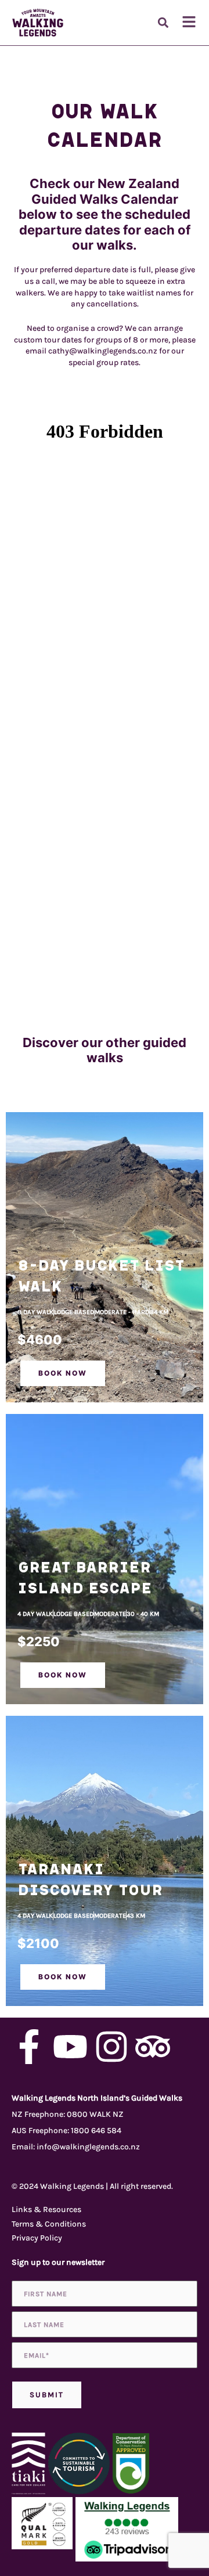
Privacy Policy (37, 2238)
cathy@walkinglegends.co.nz (103, 351)
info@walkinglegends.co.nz (88, 2147)
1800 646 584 (96, 2131)
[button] (163, 23)
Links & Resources (46, 2209)
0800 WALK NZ (95, 2114)
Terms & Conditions (49, 2224)
